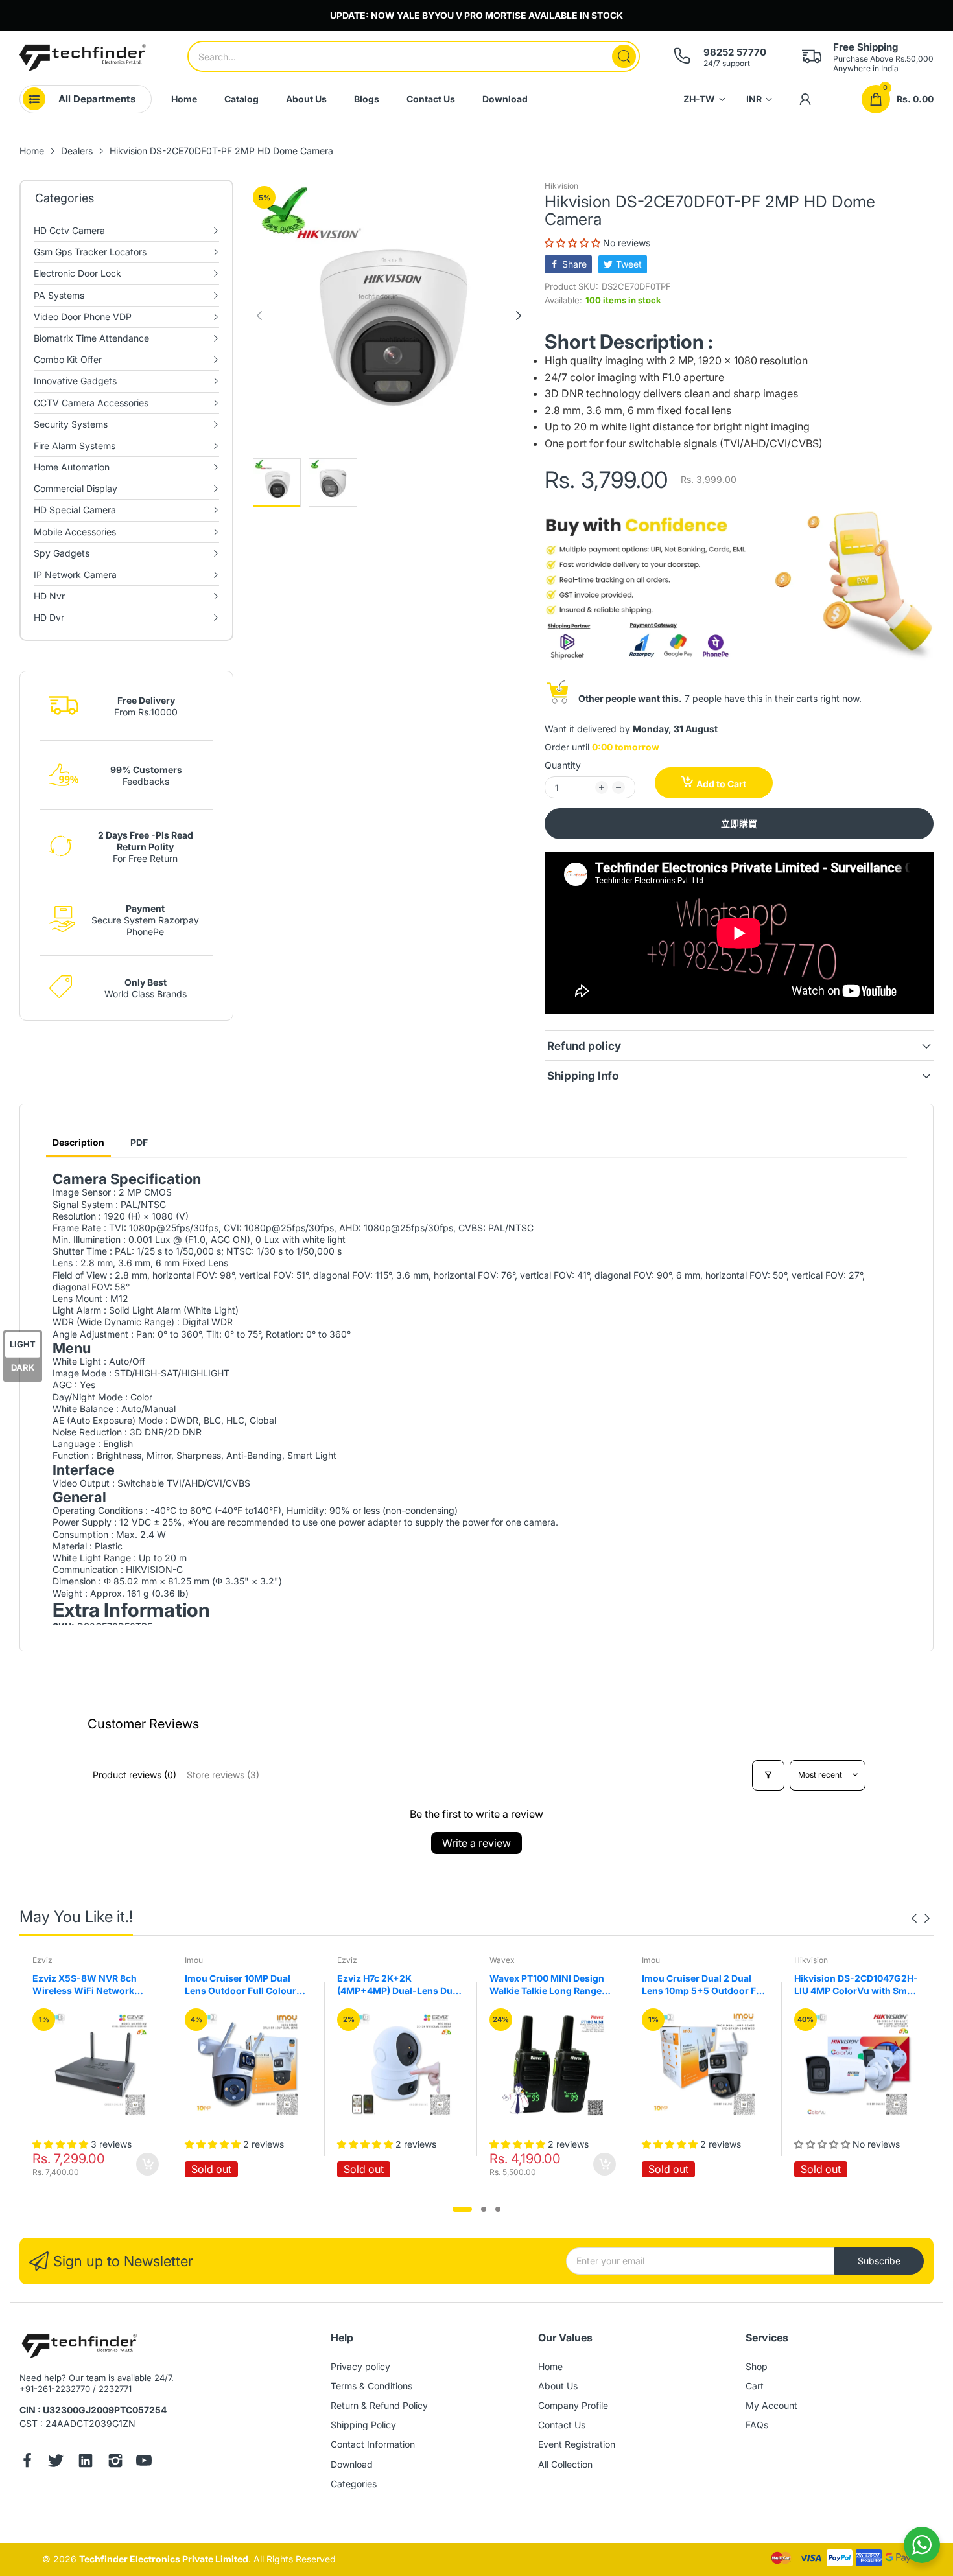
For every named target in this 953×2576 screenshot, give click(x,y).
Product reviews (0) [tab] (135, 1775)
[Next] (259, 316)
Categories (354, 2484)
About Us (558, 2386)
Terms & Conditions (371, 2386)
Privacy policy (360, 2366)
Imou (194, 1960)
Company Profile (573, 2405)
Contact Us (562, 2425)
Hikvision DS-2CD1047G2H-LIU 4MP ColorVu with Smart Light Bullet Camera (857, 1985)
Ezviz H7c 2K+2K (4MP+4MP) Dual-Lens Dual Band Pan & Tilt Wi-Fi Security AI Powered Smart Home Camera (399, 1985)
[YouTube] (144, 2462)
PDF (139, 1142)
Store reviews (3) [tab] (223, 1775)
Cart (755, 2386)
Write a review (476, 1843)
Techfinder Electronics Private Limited (164, 2559)
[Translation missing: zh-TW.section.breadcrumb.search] (624, 56)
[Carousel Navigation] (921, 1918)
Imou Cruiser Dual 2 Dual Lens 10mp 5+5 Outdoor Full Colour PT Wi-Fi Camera (704, 1985)
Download (352, 2464)
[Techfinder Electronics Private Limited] (83, 58)
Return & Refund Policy (379, 2405)
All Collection (565, 2464)
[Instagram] (115, 2462)
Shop (757, 2366)
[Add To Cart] (147, 2164)
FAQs (757, 2425)
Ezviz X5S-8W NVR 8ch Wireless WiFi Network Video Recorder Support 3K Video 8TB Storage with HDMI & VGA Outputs (93, 1985)
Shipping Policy (363, 2425)
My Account (771, 2405)
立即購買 (739, 823)
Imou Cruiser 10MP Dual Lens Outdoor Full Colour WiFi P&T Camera (241, 1985)
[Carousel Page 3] (498, 2209)
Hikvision (561, 186)
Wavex (502, 1960)
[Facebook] (27, 2462)
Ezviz (42, 1960)
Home (550, 2366)
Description (78, 1142)
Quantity (563, 765)
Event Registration (577, 2444)
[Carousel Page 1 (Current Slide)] (462, 2209)
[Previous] (519, 316)
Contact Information (373, 2444)
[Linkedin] (86, 2462)
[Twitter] (56, 2462)
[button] (574, 243)
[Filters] (768, 1775)
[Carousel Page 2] (484, 2209)
